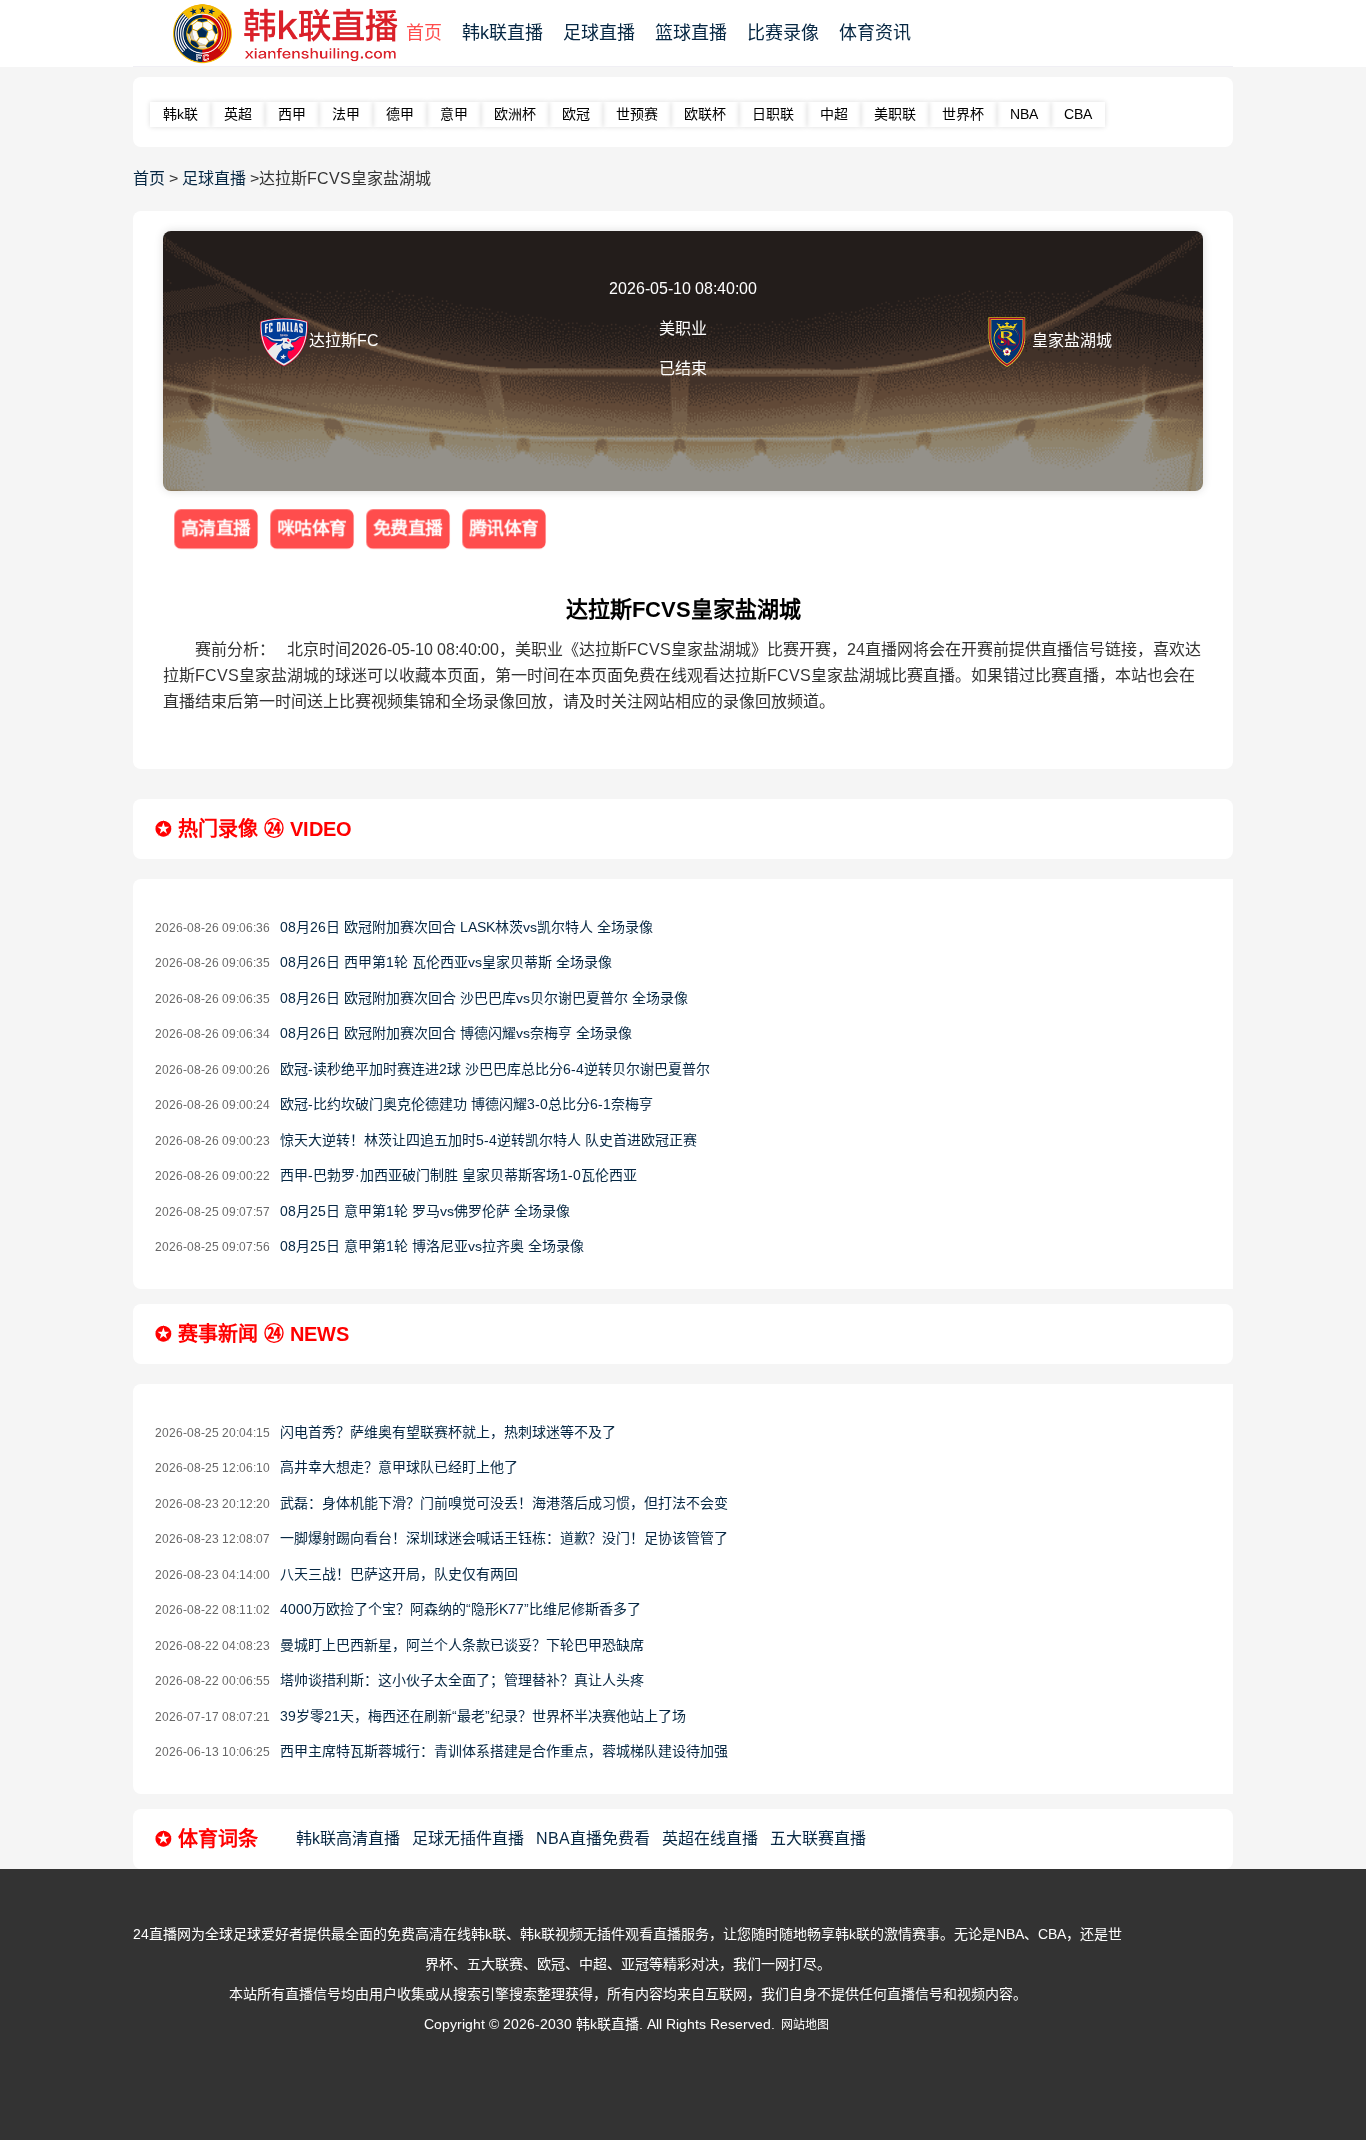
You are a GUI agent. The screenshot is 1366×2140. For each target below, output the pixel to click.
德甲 (400, 114)
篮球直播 (691, 33)
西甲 (292, 114)
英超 (238, 114)
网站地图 (805, 2025)
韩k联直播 (502, 33)
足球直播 (599, 33)
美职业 (683, 328)
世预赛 (637, 114)
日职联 (773, 114)
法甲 (346, 114)
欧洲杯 (515, 114)
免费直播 (408, 528)
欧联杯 (705, 114)
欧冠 (576, 114)
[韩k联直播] (276, 34)
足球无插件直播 (468, 1838)
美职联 (895, 114)
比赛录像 (783, 33)
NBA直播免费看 (593, 1838)
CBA (1078, 114)
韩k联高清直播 (348, 1838)
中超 (834, 114)
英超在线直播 (710, 1838)
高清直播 (216, 528)
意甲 (454, 114)
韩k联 (180, 114)
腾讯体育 (504, 528)
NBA (1024, 114)
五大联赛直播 (818, 1838)
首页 (424, 33)
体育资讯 (875, 33)
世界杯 (963, 114)
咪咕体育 (312, 528)
